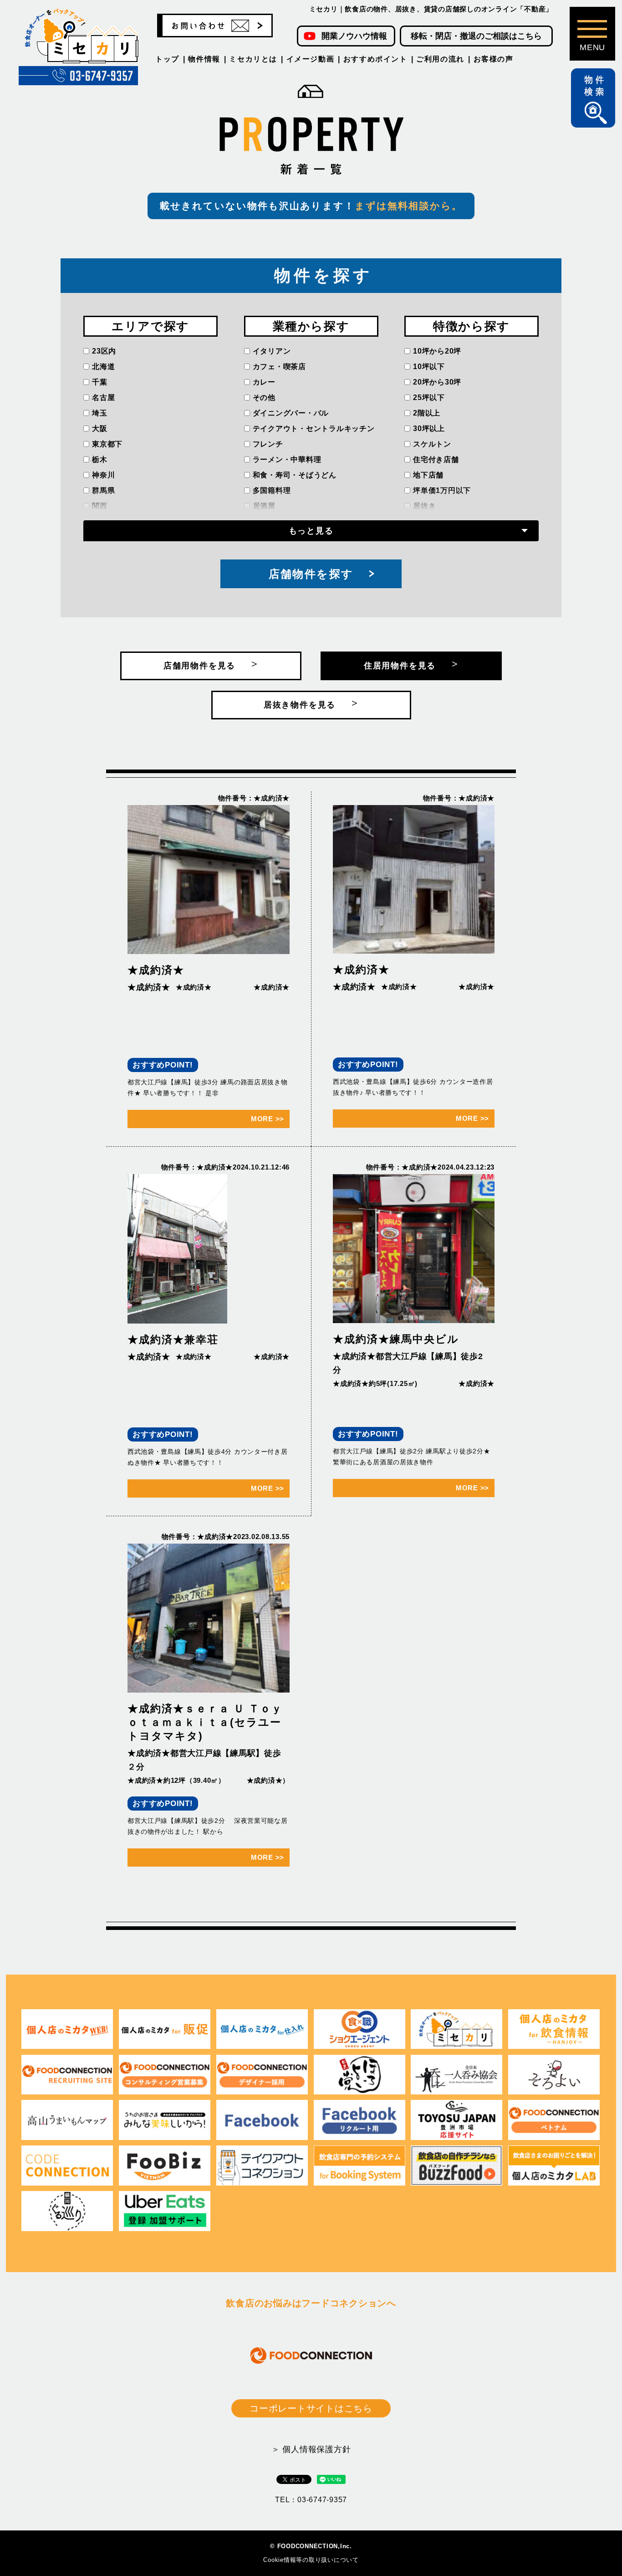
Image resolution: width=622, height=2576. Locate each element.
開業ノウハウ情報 (354, 36)
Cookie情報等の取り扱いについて (311, 2560)
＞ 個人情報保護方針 (311, 2449)
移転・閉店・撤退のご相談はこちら (476, 36)
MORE (268, 1119)
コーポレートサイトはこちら (311, 2408)
